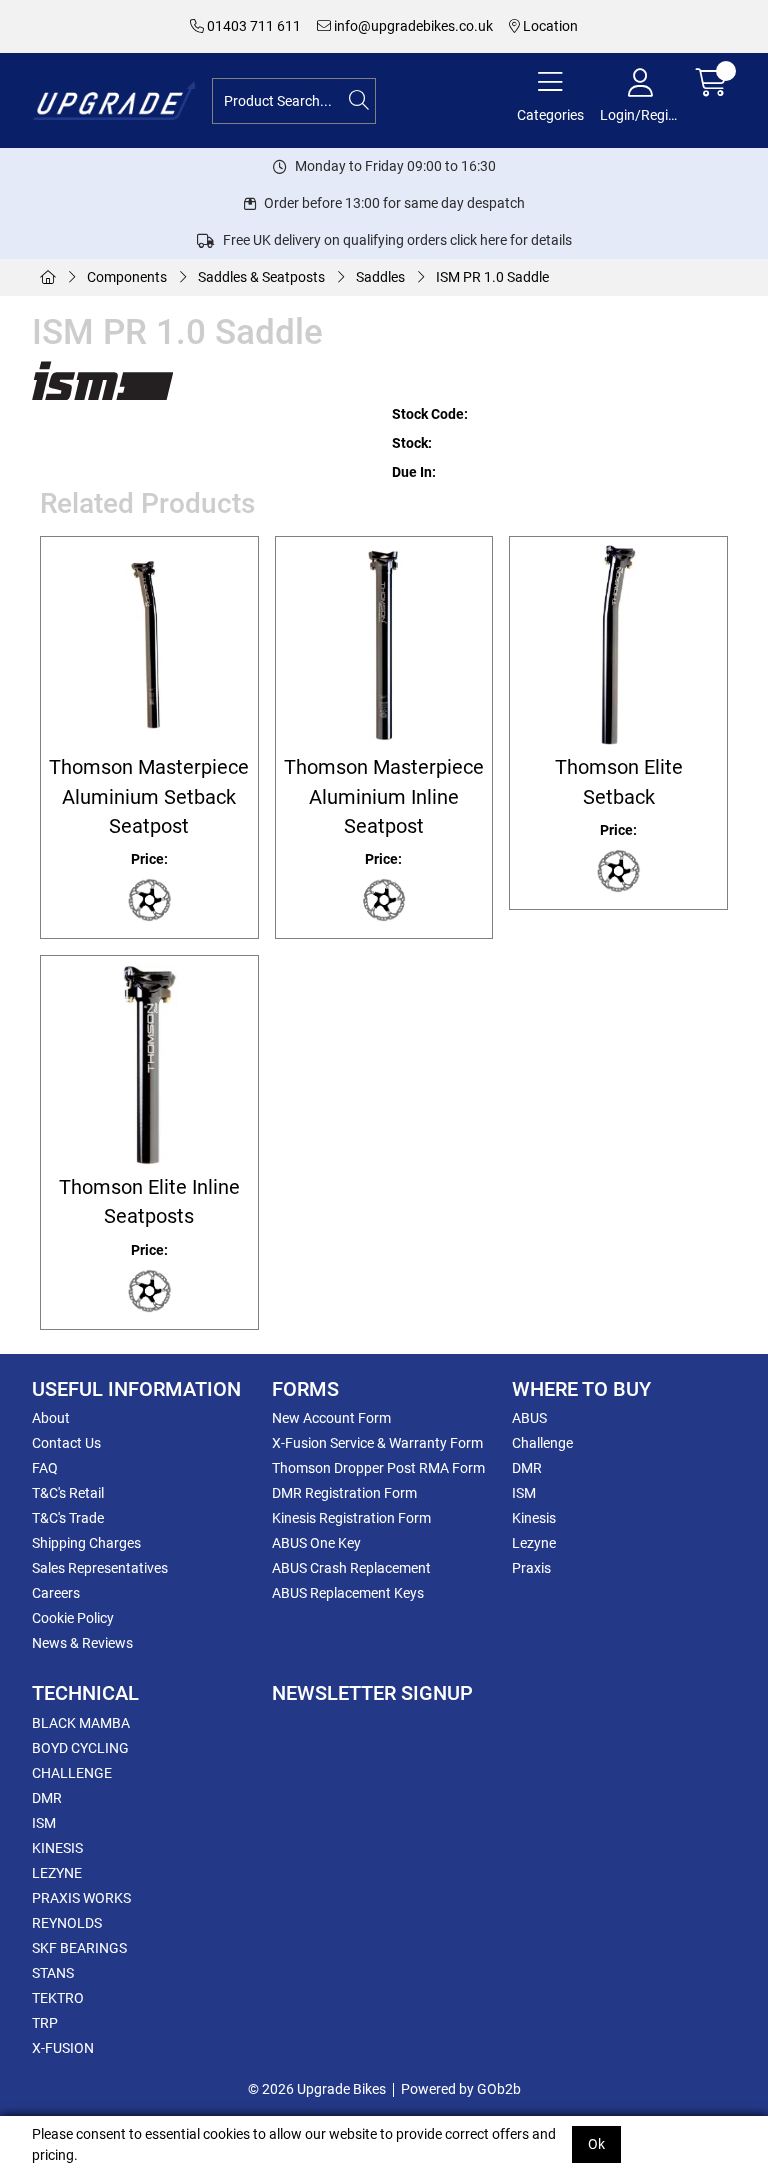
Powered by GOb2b (461, 2089)
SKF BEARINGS (79, 1948)
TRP (45, 2023)
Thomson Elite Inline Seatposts (149, 1202)
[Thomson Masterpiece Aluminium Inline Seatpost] (384, 645)
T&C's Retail (68, 1493)
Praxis (531, 1568)
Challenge (542, 1443)
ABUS (529, 1418)
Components (127, 277)
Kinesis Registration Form (351, 1518)
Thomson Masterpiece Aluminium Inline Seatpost (384, 797)
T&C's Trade (68, 1518)
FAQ (45, 1468)
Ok (596, 2144)
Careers (56, 1593)
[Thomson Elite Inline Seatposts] (149, 1064)
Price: (149, 859)
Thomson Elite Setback (619, 782)
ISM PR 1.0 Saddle (492, 277)
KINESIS (57, 1848)
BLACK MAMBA (81, 1723)
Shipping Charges (86, 1543)
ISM (524, 1493)
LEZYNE (57, 1873)
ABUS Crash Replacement (351, 1568)
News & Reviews (82, 1643)
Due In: (414, 472)
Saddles (380, 277)
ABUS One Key (316, 1543)
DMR (527, 1468)
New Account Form (331, 1418)
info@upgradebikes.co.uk (412, 26)
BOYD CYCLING (80, 1748)
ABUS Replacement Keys (348, 1593)
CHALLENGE (72, 1773)
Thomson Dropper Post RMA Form (378, 1468)
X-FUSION (63, 2048)
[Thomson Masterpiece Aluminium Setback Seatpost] (149, 645)
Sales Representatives (100, 1568)
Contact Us (66, 1443)
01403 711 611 (252, 26)
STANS (53, 1973)
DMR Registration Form (344, 1493)
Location (549, 26)
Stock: (412, 443)
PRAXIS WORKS (81, 1898)
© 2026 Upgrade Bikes (317, 2089)
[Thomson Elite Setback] (618, 645)
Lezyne (534, 1543)
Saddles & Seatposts (261, 277)
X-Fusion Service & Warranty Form (377, 1443)
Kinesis (534, 1518)
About (51, 1418)
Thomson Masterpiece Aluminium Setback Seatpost (149, 797)
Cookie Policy (73, 1618)
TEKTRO (58, 1998)
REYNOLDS (67, 1923)
